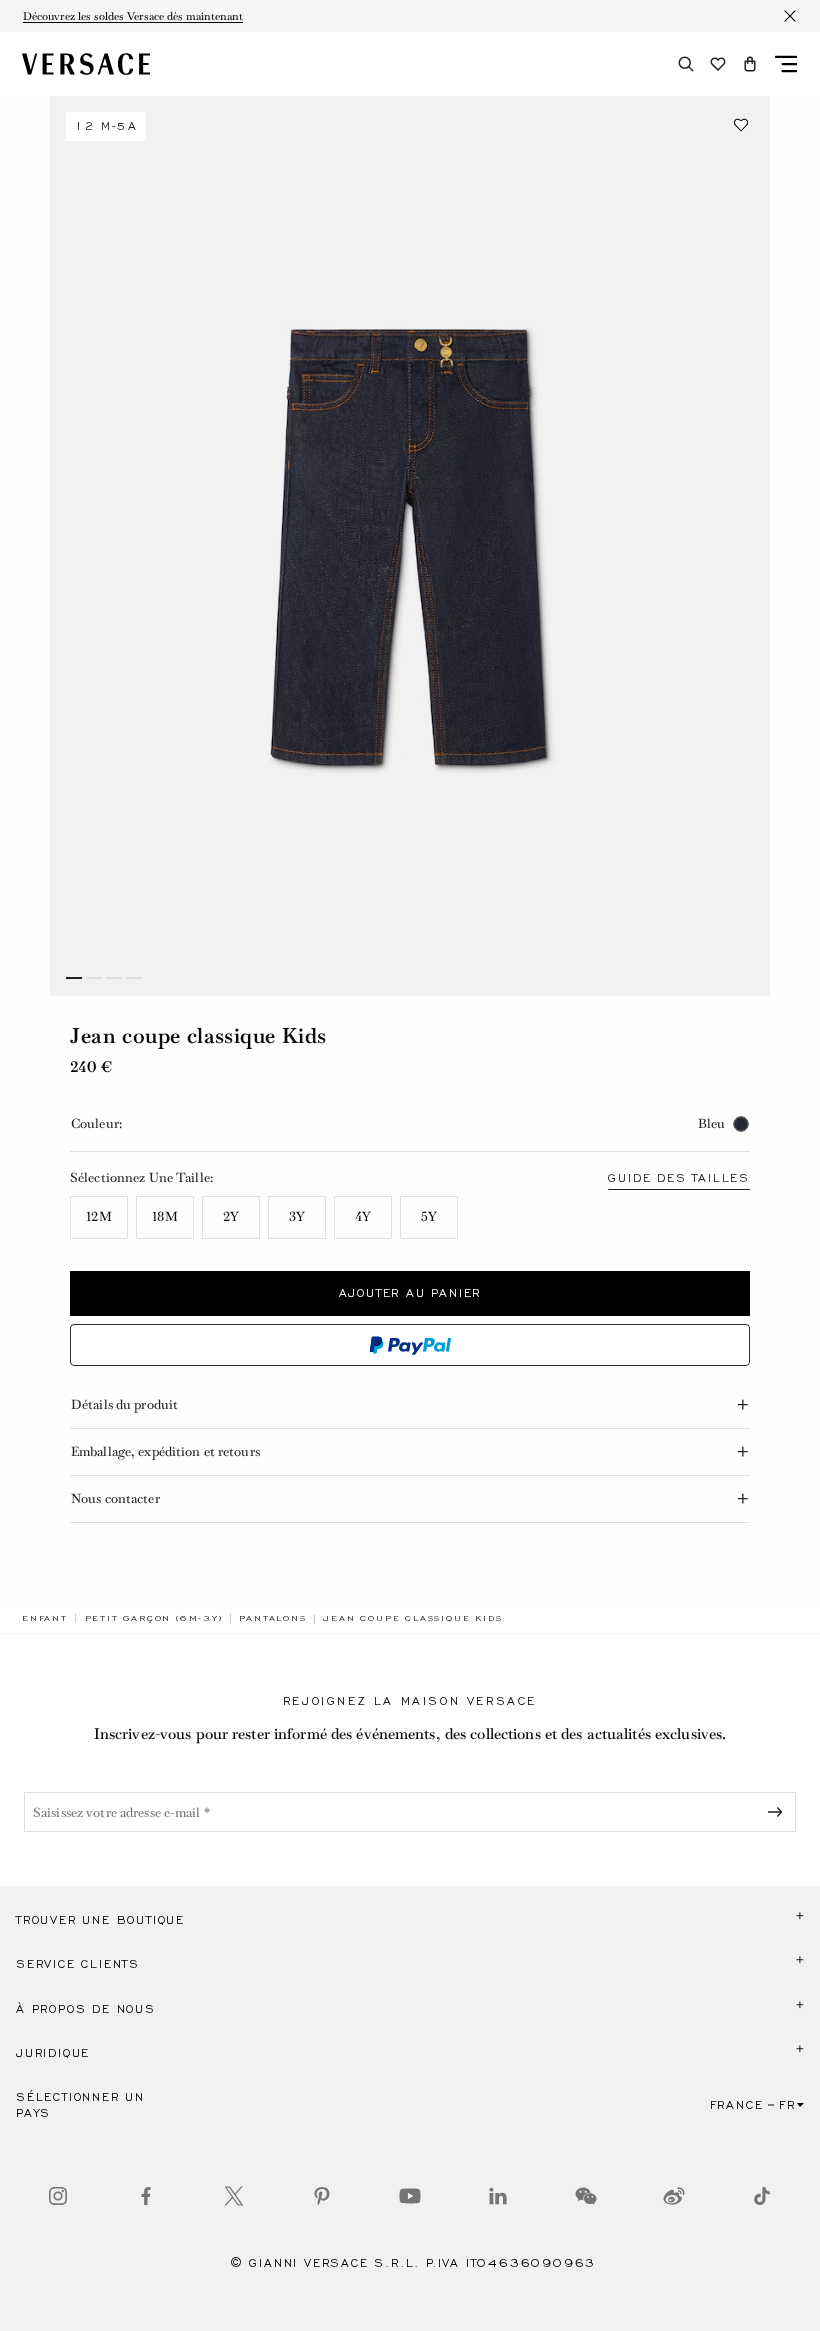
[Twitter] (234, 2196)
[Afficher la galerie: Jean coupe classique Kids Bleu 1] (410, 546)
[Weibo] (674, 2196)
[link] (45, 1618)
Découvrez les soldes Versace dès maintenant (133, 16)
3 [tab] (114, 978)
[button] (750, 64)
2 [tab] (94, 978)
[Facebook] (146, 2196)
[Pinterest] (322, 2196)
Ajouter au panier (410, 1293)
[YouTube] (410, 2196)
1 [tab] (74, 978)
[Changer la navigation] (786, 64)
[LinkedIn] (498, 2196)
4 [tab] (134, 978)
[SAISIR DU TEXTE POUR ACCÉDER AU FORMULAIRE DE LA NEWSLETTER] (779, 1812)
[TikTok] (762, 2196)
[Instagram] (58, 2196)
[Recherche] (686, 64)
